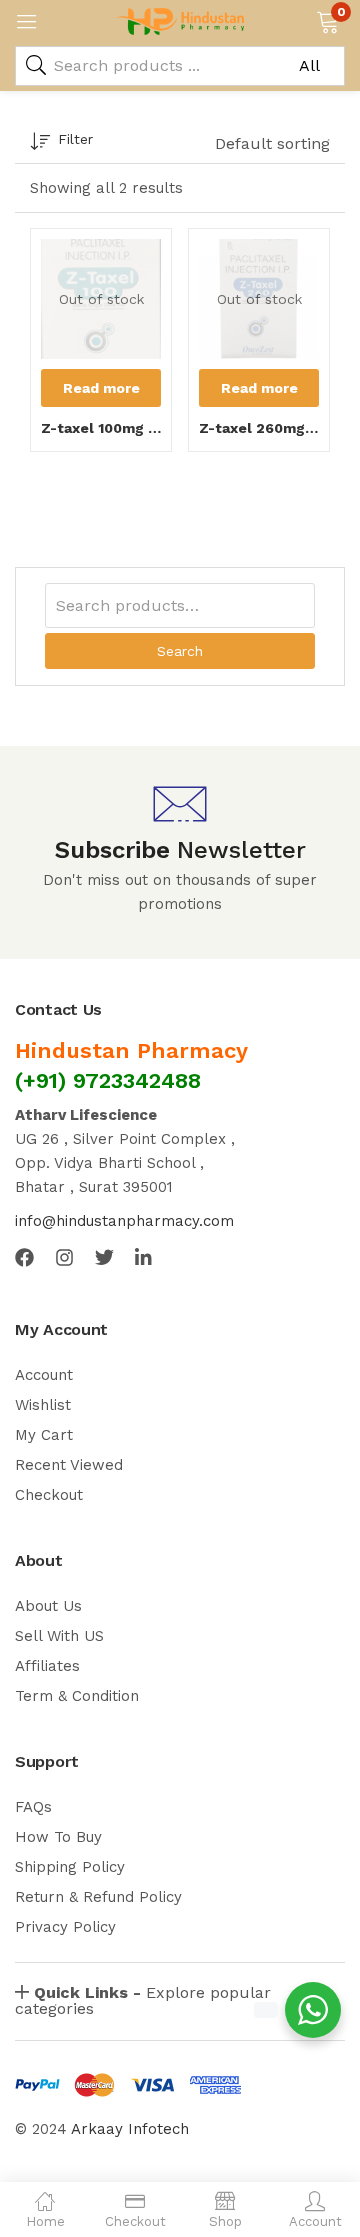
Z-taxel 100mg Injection (101, 428)
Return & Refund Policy (98, 1897)
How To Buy (58, 1837)
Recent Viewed (69, 1465)
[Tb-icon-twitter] (104, 1257)
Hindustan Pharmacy (131, 1050)
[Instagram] (64, 1257)
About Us (48, 1606)
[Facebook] (24, 1257)
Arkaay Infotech (130, 2129)
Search (180, 651)
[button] (327, 20)
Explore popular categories (143, 2000)
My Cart (44, 1435)
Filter (75, 139)
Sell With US (59, 1636)
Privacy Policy (65, 1927)
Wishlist (43, 1405)
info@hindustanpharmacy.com (124, 1221)
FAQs (33, 1807)
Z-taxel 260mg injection (259, 428)
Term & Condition (77, 1696)
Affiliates (47, 1666)
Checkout (49, 1495)
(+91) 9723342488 (108, 1080)
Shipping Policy (70, 1867)
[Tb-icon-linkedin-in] (144, 1257)
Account (44, 1375)
